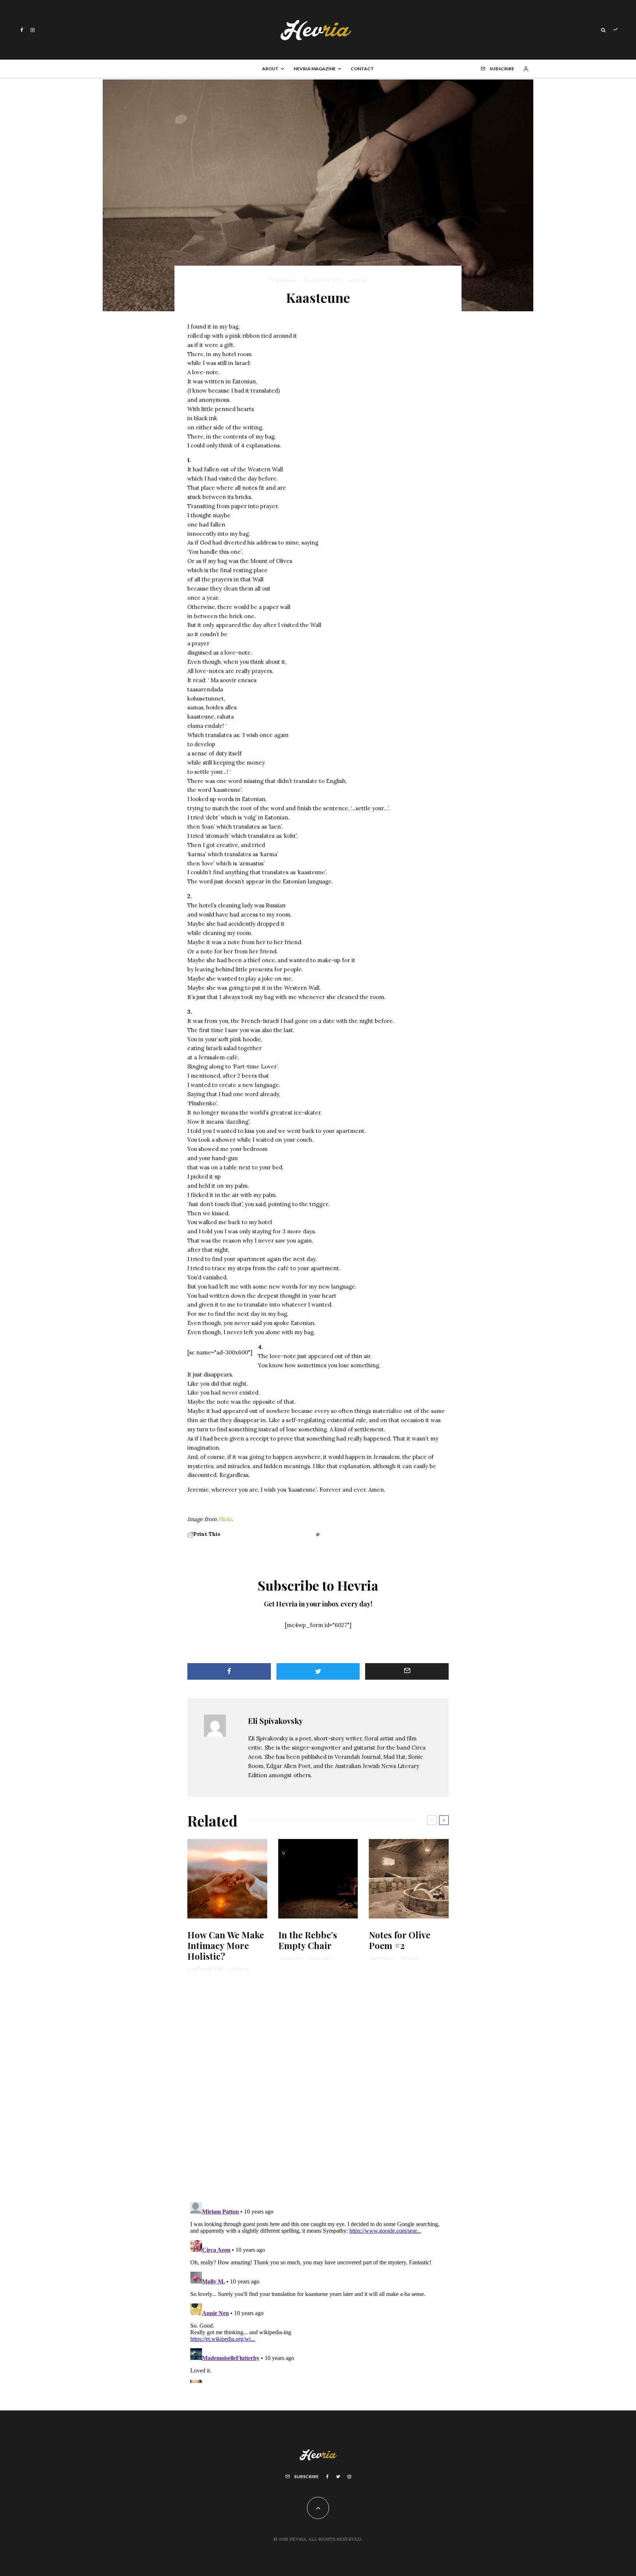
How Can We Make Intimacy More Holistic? (226, 1945)
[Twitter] (338, 2477)
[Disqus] (318, 2091)
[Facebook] (22, 30)
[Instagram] (33, 30)
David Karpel (381, 1958)
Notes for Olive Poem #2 (400, 1940)
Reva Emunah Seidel (206, 1969)
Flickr (225, 1519)
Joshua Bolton (291, 1958)
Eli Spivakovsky (283, 280)
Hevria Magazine (315, 69)
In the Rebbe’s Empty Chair (308, 1940)
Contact (362, 69)
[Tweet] (318, 1671)
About (270, 69)
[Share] (229, 1671)
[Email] (407, 1671)
